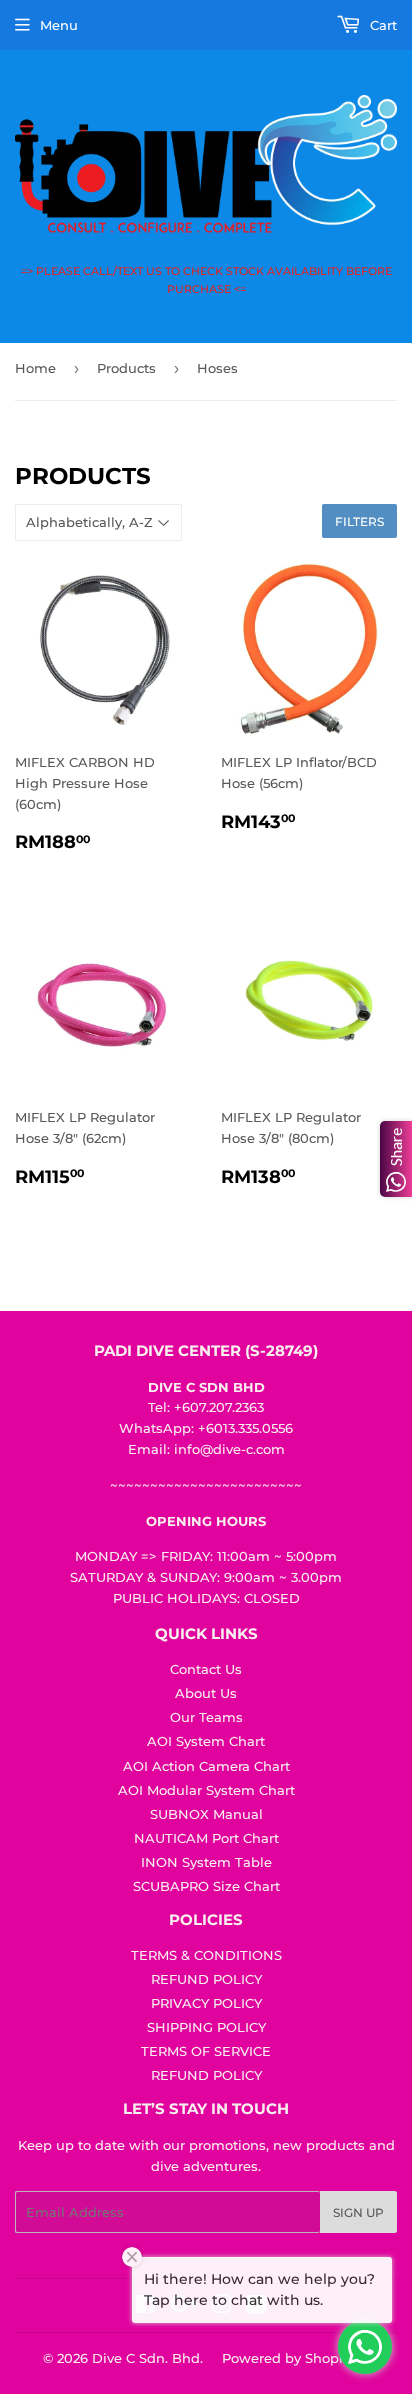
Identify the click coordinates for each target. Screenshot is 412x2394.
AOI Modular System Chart (206, 1790)
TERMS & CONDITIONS (206, 1955)
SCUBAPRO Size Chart (206, 1886)
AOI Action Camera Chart (206, 1766)
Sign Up (358, 2212)
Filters (359, 521)
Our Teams (206, 1717)
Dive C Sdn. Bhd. (147, 2358)
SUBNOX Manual (206, 1814)
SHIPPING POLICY (206, 2027)
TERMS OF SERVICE (206, 2051)
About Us (206, 1693)
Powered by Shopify (288, 2358)
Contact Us (206, 1669)
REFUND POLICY (206, 1979)
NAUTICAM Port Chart (206, 1838)
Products (126, 368)
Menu (59, 25)
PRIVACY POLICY (206, 2003)
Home (35, 368)
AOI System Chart (206, 1741)
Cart (381, 25)
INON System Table (206, 1862)
